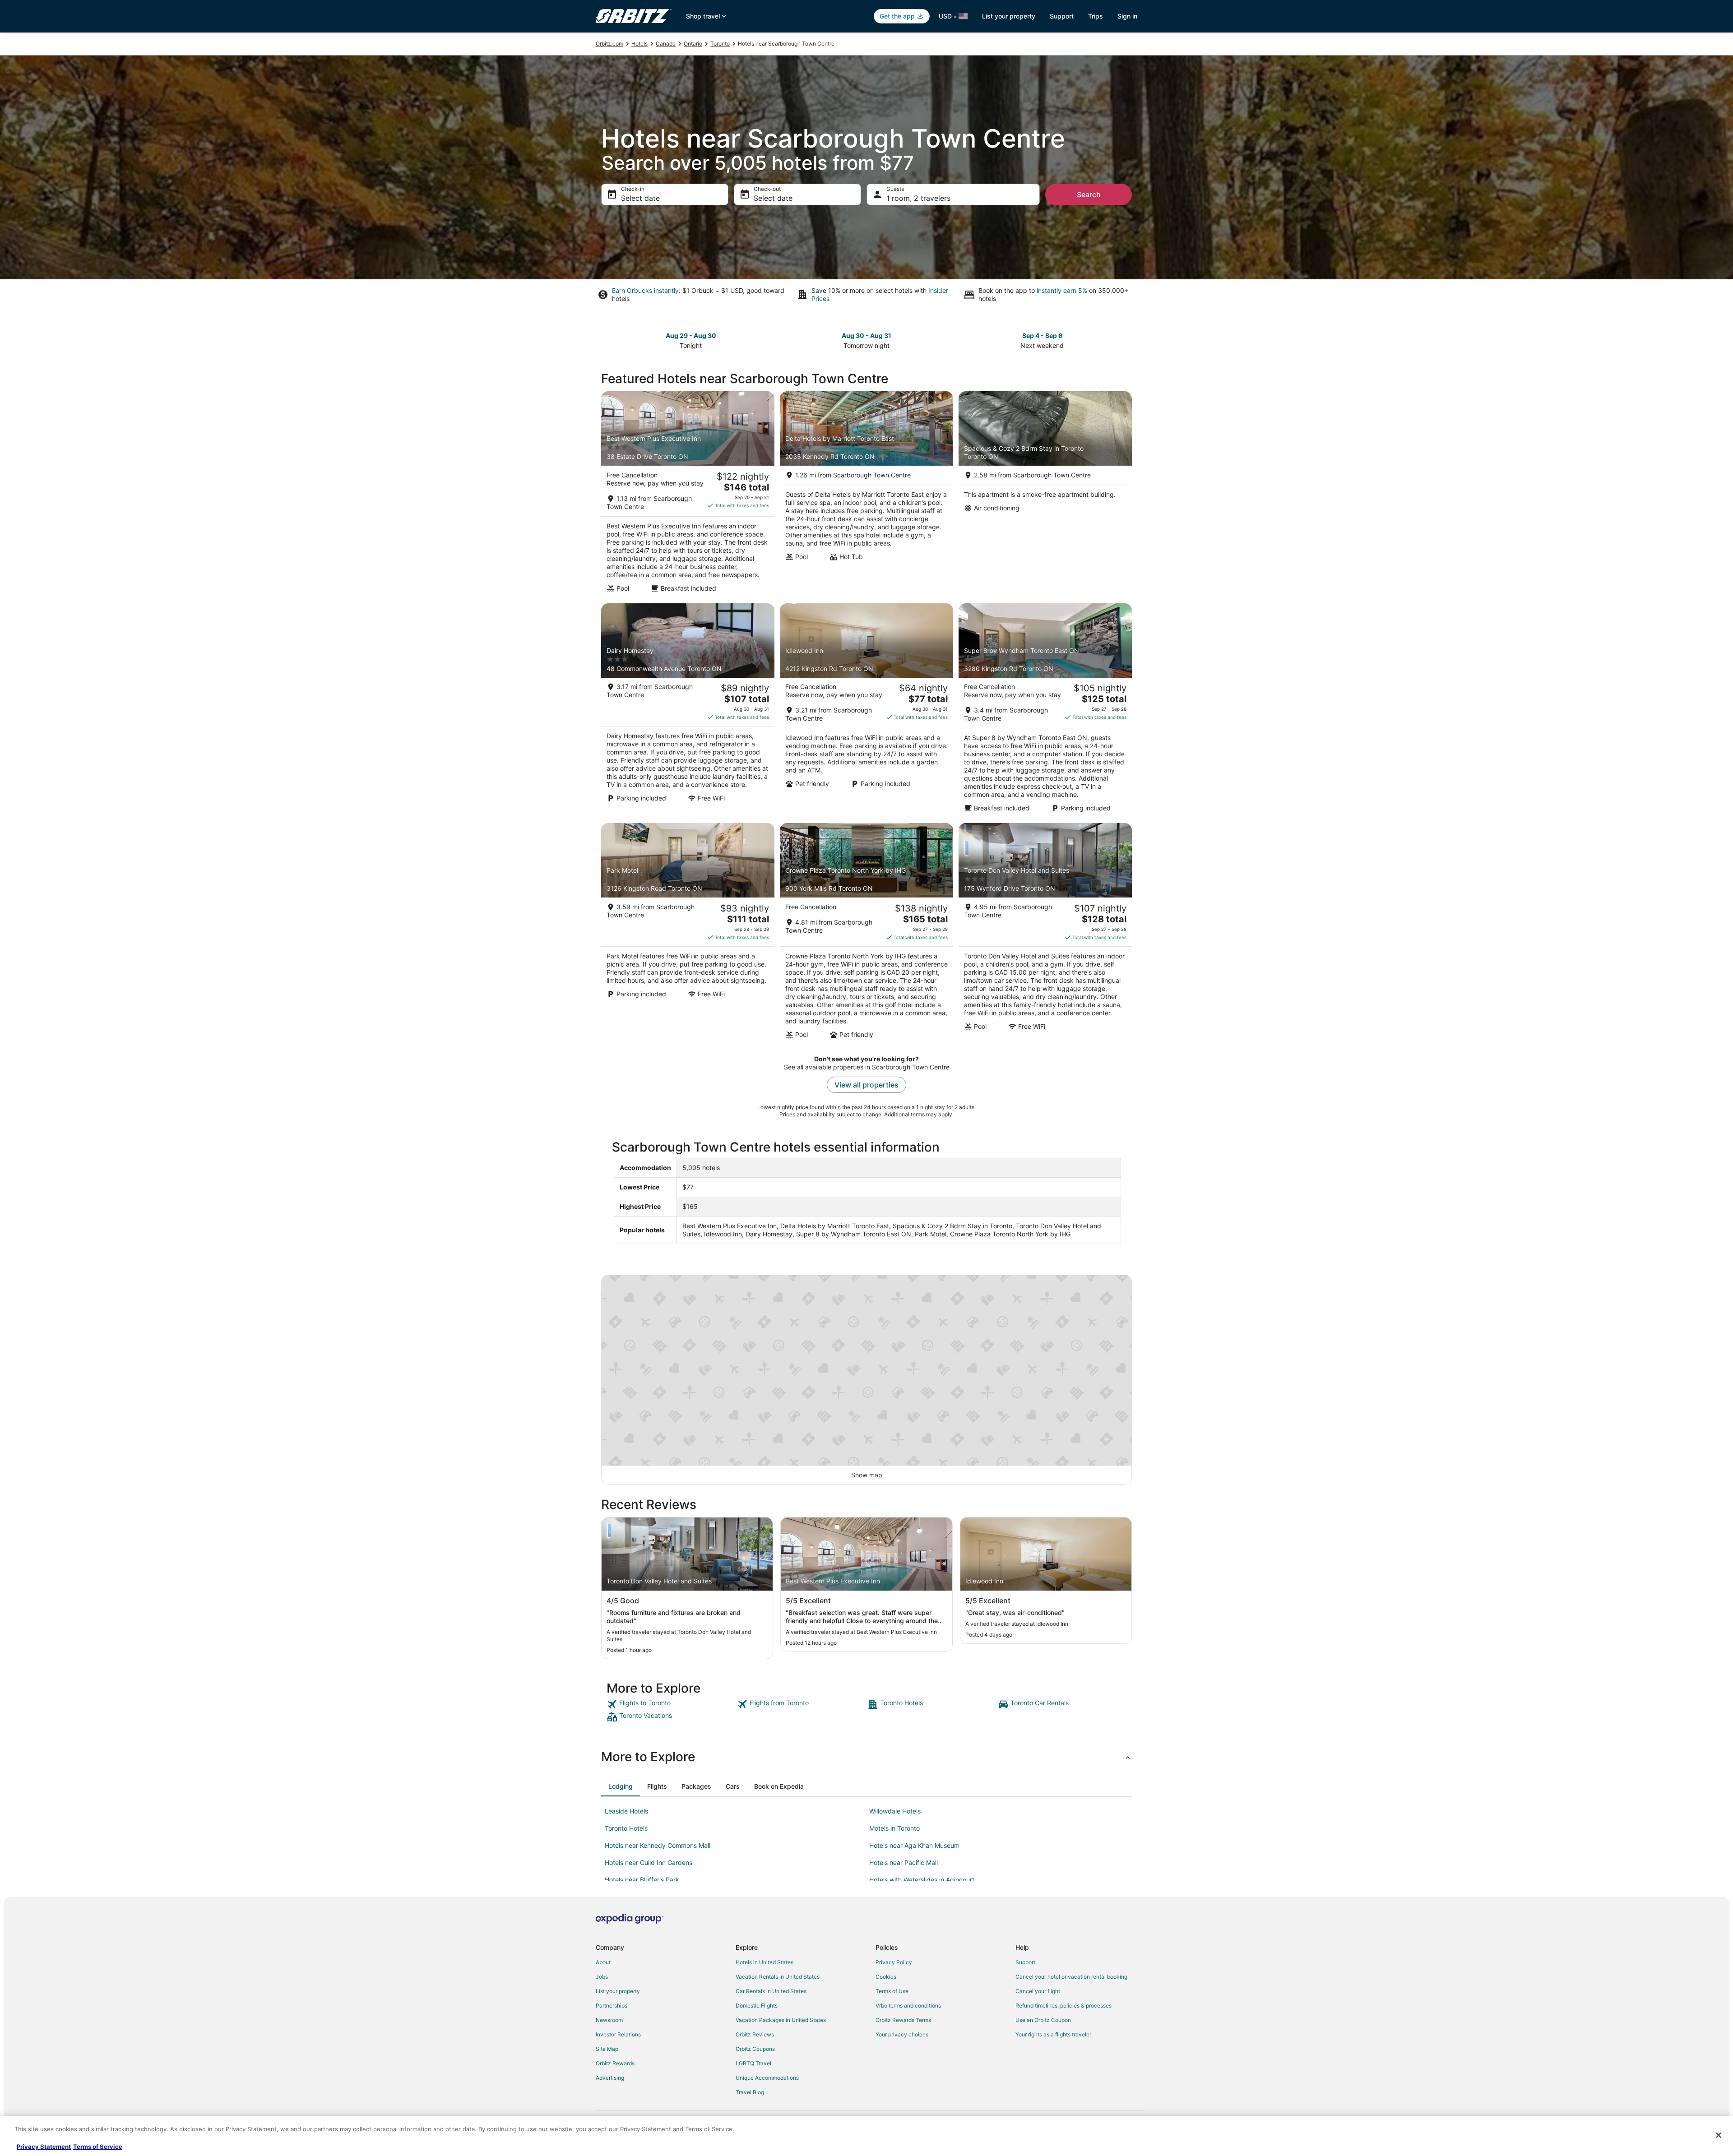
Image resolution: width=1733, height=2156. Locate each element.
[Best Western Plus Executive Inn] (688, 495)
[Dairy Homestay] (688, 711)
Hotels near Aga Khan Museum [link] (914, 1845)
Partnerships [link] (612, 2006)
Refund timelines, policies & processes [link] (1063, 2006)
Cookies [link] (886, 1977)
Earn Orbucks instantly (645, 290)
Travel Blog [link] (750, 2092)
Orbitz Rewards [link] (615, 2063)
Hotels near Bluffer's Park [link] (642, 1880)
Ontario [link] (693, 44)
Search (1089, 194)
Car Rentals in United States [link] (771, 1991)
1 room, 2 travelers (918, 198)
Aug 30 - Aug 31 (866, 335)
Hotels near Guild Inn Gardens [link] (649, 1862)
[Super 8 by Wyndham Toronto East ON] (1045, 711)
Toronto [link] (720, 44)
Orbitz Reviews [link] (755, 2034)
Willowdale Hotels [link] (895, 1811)
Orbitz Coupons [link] (755, 2049)
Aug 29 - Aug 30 (691, 335)
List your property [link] (618, 1991)
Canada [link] (666, 44)
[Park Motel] (688, 934)
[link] (671, 1704)
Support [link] (1025, 1962)
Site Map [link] (607, 2049)
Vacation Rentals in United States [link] (778, 1977)
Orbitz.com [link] (609, 44)
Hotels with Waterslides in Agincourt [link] (922, 1880)
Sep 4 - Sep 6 (1042, 335)
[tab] (621, 1786)
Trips (1096, 16)
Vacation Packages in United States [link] (781, 2020)
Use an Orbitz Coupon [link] (1043, 2020)
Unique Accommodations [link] (767, 2078)
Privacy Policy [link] (894, 1962)
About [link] (603, 1962)
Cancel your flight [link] (1038, 1991)
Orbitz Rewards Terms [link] (903, 2020)
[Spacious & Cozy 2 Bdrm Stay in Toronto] (1045, 495)
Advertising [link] (610, 2078)
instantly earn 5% (1062, 290)
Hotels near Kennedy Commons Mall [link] (658, 1845)
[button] (866, 1757)
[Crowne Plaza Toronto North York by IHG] (866, 934)
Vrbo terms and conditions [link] (908, 2006)
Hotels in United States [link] (765, 1962)
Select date (640, 198)
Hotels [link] (639, 44)
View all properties (866, 1085)
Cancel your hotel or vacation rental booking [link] (1071, 1977)
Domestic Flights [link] (757, 2006)
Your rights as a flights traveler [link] (1053, 2034)
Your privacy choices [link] (902, 2034)
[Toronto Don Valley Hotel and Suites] (1045, 934)
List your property (1009, 16)
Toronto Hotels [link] (626, 1828)
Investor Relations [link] (618, 2034)
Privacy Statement (44, 2147)
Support (1062, 16)
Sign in (1127, 16)
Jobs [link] (602, 1977)
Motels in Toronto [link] (894, 1828)
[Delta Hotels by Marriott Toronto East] (866, 495)
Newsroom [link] (609, 2020)
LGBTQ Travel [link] (753, 2063)
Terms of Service (98, 2147)
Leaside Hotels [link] (626, 1811)
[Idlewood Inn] (866, 711)
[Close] (1719, 2135)
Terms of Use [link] (892, 1991)
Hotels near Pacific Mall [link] (904, 1862)
